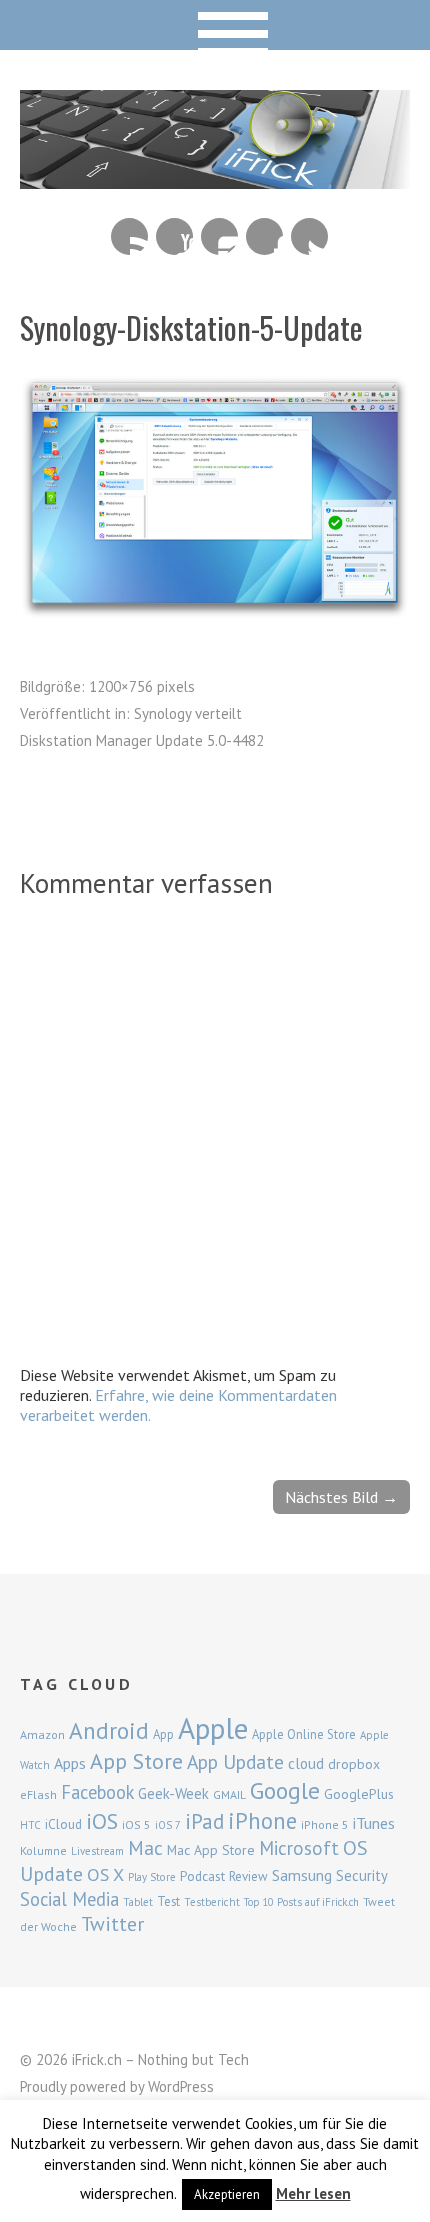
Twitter (309, 236)
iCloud (63, 1824)
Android (109, 1730)
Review (248, 1876)
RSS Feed (129, 236)
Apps (70, 1763)
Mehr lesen (313, 2193)
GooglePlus (359, 1794)
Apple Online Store (304, 1734)
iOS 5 (136, 1824)
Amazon (42, 1734)
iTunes (374, 1823)
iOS (102, 1821)
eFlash (38, 1794)
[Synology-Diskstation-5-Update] (215, 614)
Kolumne (43, 1850)
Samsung (302, 1875)
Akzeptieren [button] (227, 2194)
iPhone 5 (325, 1824)
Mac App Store (211, 1850)
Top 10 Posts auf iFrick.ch (301, 1902)
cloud (306, 1763)
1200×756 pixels (142, 686)
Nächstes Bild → (341, 1497)
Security (362, 1875)
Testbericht (212, 1902)
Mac (145, 1847)
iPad (204, 1821)
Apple (213, 1728)
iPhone (262, 1820)
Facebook (264, 236)
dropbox (354, 1764)
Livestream (97, 1851)
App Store (136, 1761)
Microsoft (299, 1848)
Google (285, 1790)
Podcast (202, 1876)
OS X (105, 1874)
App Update (235, 1761)
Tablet (138, 1902)
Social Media (69, 1899)
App (163, 1734)
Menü (215, 25)
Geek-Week (173, 1793)
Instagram (219, 236)
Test (168, 1901)
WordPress (181, 2086)
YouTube (174, 236)
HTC (30, 1825)
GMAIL (229, 1794)
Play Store (152, 1877)
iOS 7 (168, 1825)
